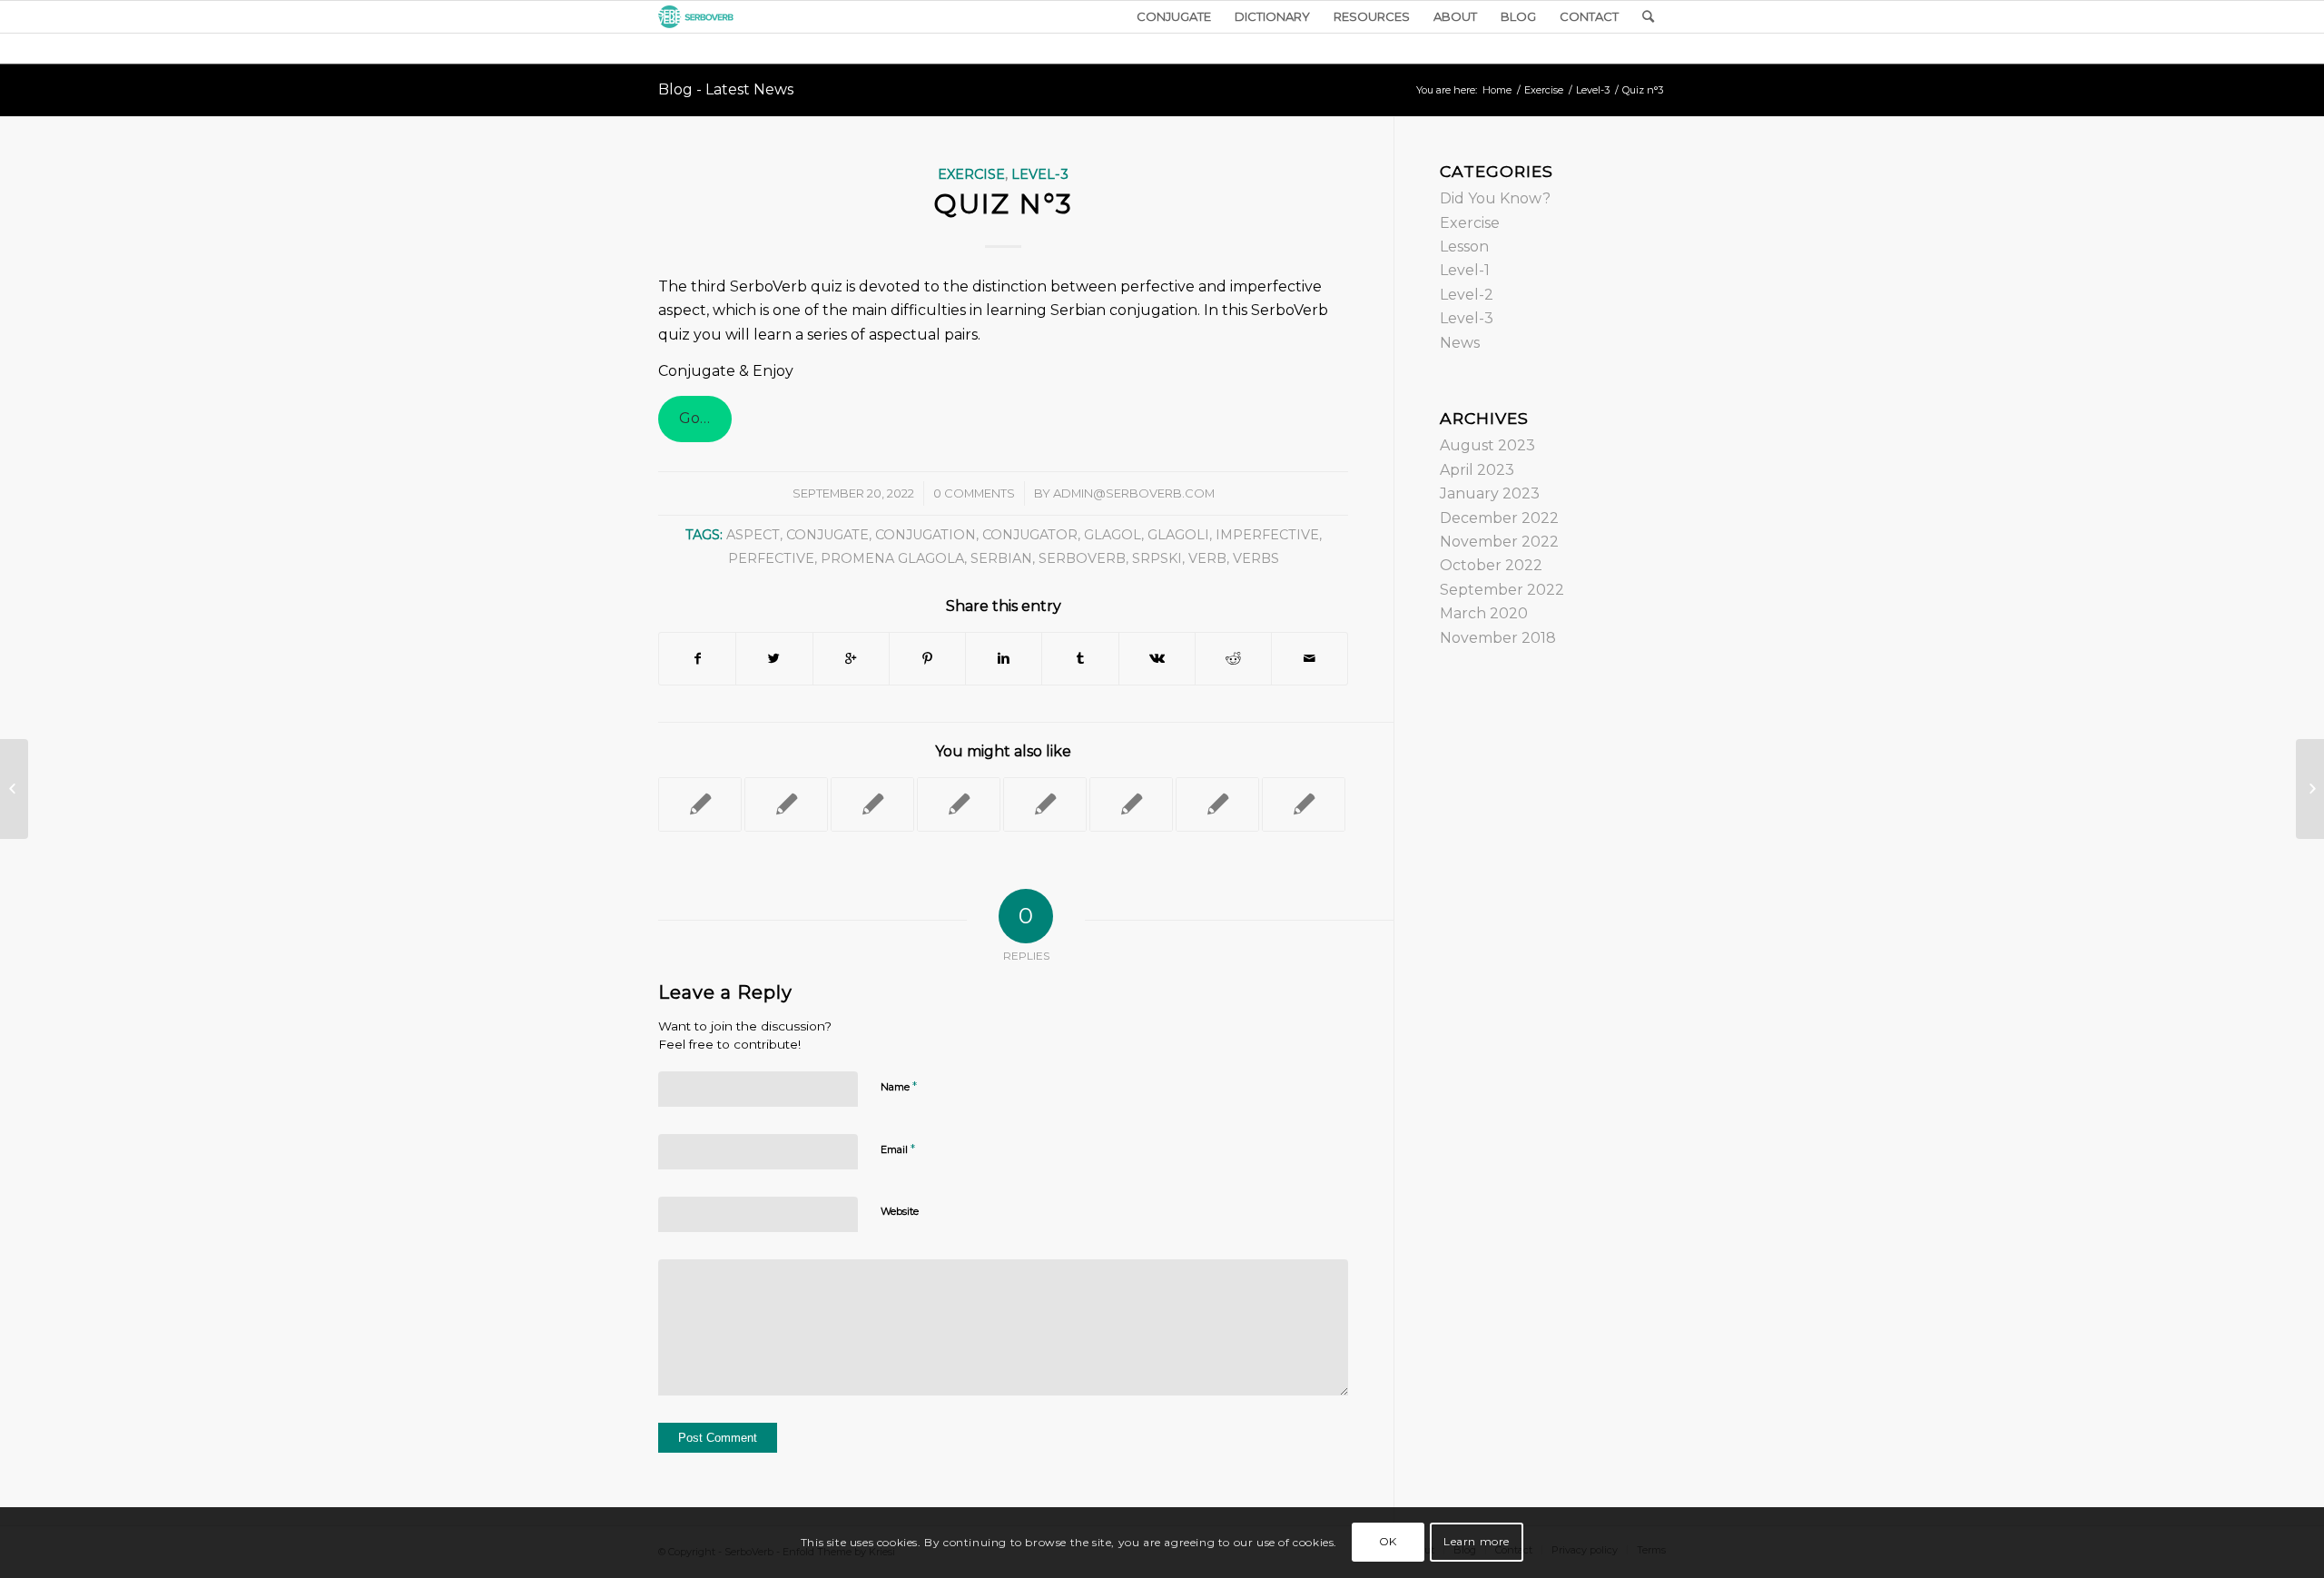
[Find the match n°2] (700, 804)
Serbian (1001, 558)
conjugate (827, 535)
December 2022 (1499, 518)
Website (900, 1211)
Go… (694, 418)
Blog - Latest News (726, 89)
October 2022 (1491, 565)
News (1460, 343)
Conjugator (1030, 535)
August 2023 (1487, 445)
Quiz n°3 (1003, 204)
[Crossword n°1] (1045, 804)
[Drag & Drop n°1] (959, 804)
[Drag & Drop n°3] (1131, 804)
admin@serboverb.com (1134, 493)
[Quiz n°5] (872, 804)
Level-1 (1465, 270)
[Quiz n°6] (786, 804)
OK (1388, 1542)
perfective (771, 558)
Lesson (1464, 247)
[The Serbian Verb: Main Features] (1217, 804)
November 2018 (1498, 638)
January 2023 (1490, 493)
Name (899, 1086)
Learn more (1477, 1542)
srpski (1157, 558)
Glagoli (1178, 535)
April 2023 (1477, 470)
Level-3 (1593, 90)
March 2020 (1484, 613)
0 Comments (974, 493)
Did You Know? (1495, 198)
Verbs (1256, 558)
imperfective (1267, 535)
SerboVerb (1082, 558)
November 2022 (1499, 542)
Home (1497, 90)
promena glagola (892, 558)
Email (898, 1149)
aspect (753, 535)
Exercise (1544, 90)
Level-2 (1467, 295)
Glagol (1113, 535)
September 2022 (1502, 590)
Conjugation (926, 535)
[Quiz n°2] (1304, 804)
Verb (1207, 558)
